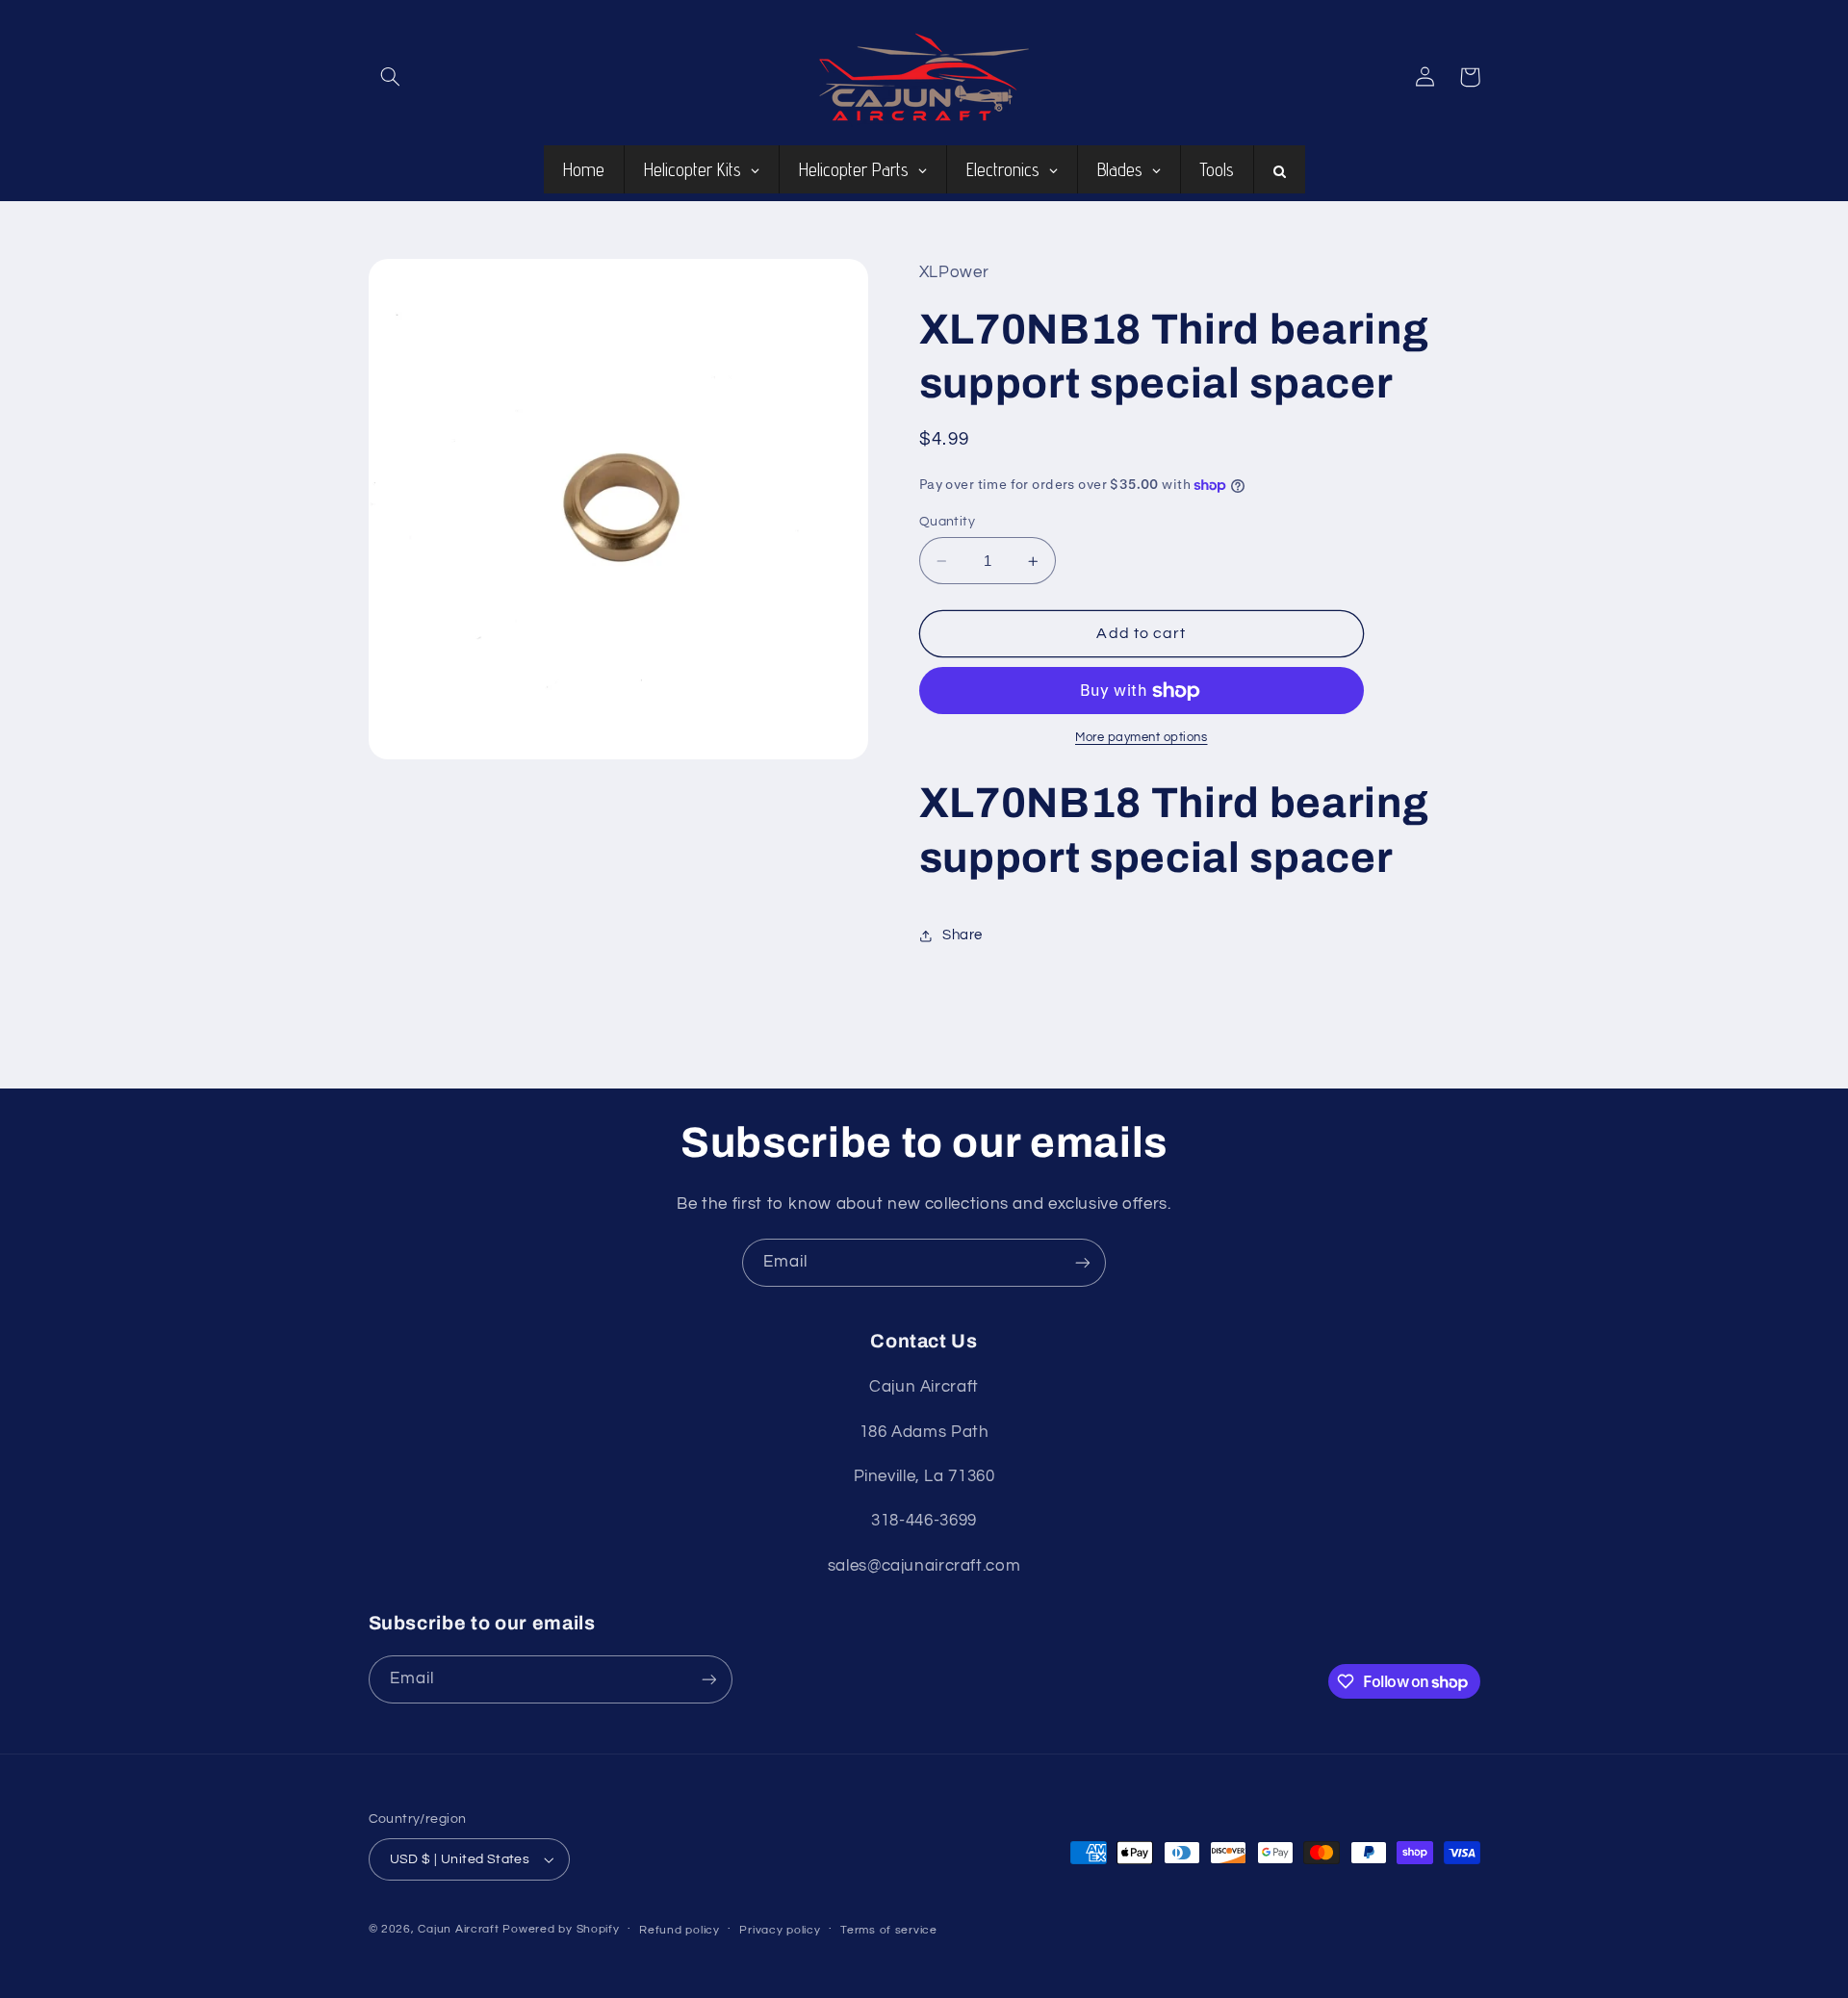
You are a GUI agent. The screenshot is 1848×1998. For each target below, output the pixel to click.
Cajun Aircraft (458, 1929)
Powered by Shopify (561, 1929)
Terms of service (889, 1930)
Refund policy (680, 1930)
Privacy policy (780, 1930)
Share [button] (962, 935)
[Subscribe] (1083, 1262)
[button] (391, 77)
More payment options (1142, 739)
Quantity (947, 522)
